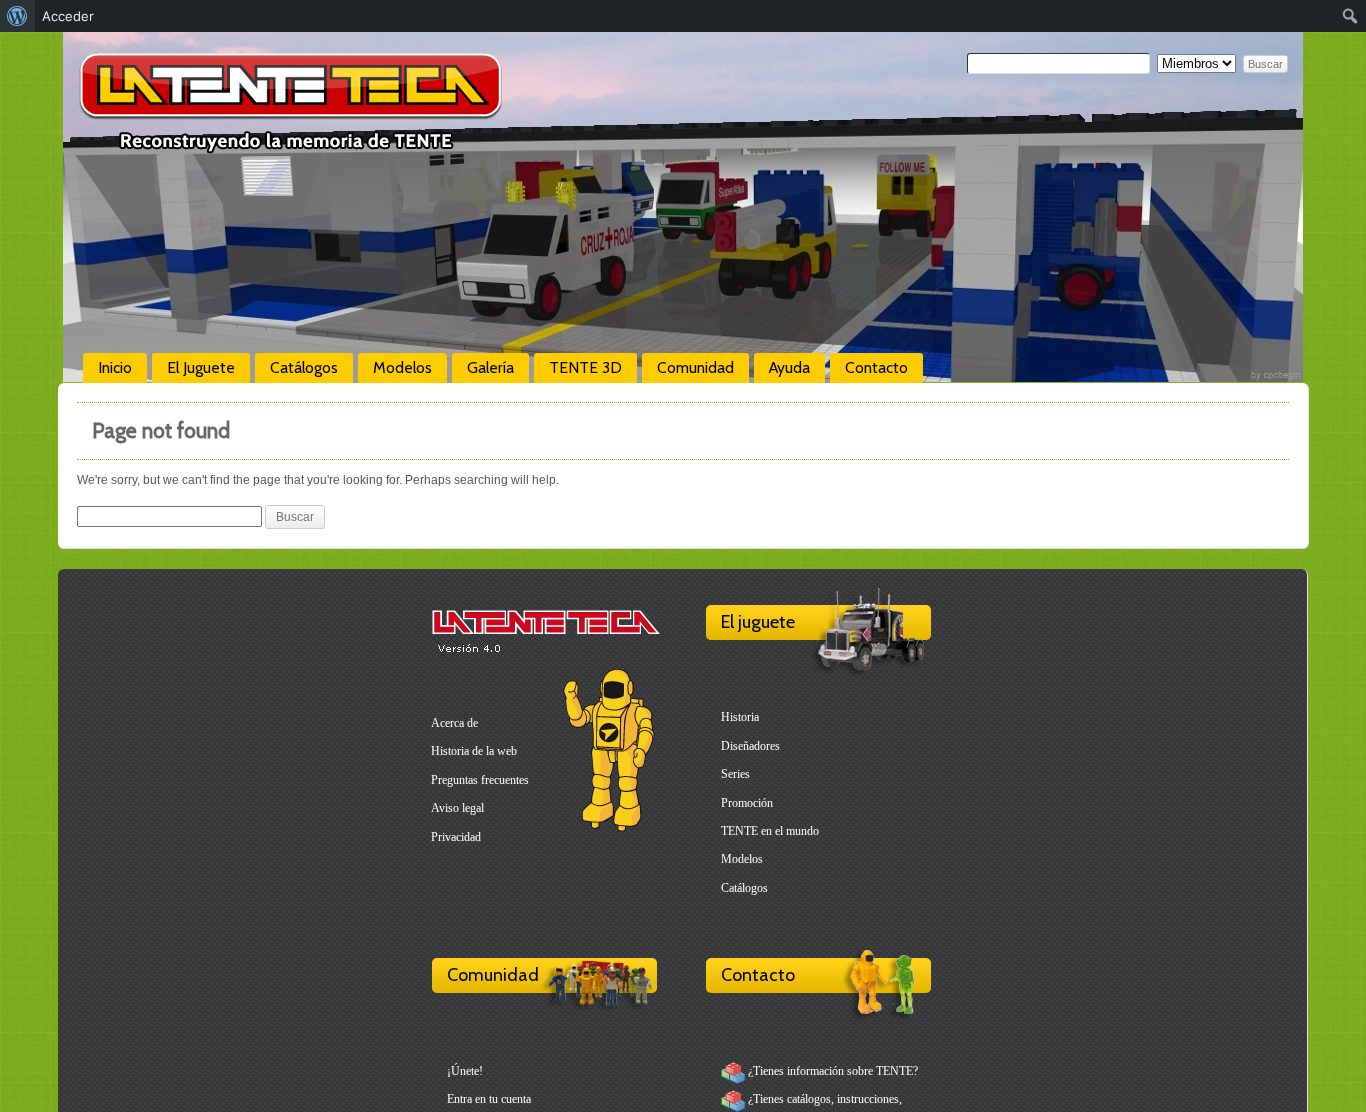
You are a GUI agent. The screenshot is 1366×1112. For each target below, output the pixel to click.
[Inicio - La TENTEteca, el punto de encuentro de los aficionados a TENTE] (290, 145)
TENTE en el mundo (770, 831)
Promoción (747, 803)
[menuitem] (17, 16)
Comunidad (695, 367)
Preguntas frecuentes (480, 780)
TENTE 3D (585, 367)
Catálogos (304, 367)
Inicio (115, 367)
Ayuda (789, 367)
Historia (740, 717)
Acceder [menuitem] (68, 16)
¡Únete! (465, 1071)
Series (735, 774)
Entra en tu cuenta (489, 1099)
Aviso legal (457, 808)
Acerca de (454, 723)
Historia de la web (474, 751)
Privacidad (456, 837)
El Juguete (201, 367)
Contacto (876, 367)
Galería (490, 367)
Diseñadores (750, 746)
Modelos (402, 367)
